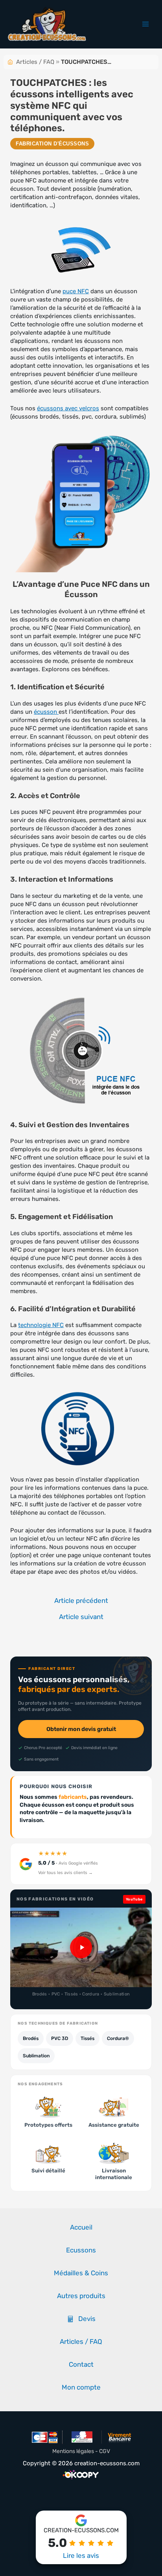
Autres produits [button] (81, 2296)
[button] (81, 1947)
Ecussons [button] (81, 2250)
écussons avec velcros (68, 408)
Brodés (31, 2038)
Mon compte (81, 2387)
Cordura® (118, 2038)
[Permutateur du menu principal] (145, 24)
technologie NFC (41, 1325)
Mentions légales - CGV (81, 2451)
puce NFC (76, 291)
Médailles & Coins (81, 2273)
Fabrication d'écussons (52, 144)
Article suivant (81, 1617)
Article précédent (81, 1601)
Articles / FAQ (35, 62)
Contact (81, 2364)
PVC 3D (60, 2038)
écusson (46, 712)
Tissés (87, 2038)
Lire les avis (81, 2556)
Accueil (81, 2227)
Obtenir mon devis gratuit (81, 1729)
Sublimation (36, 2056)
